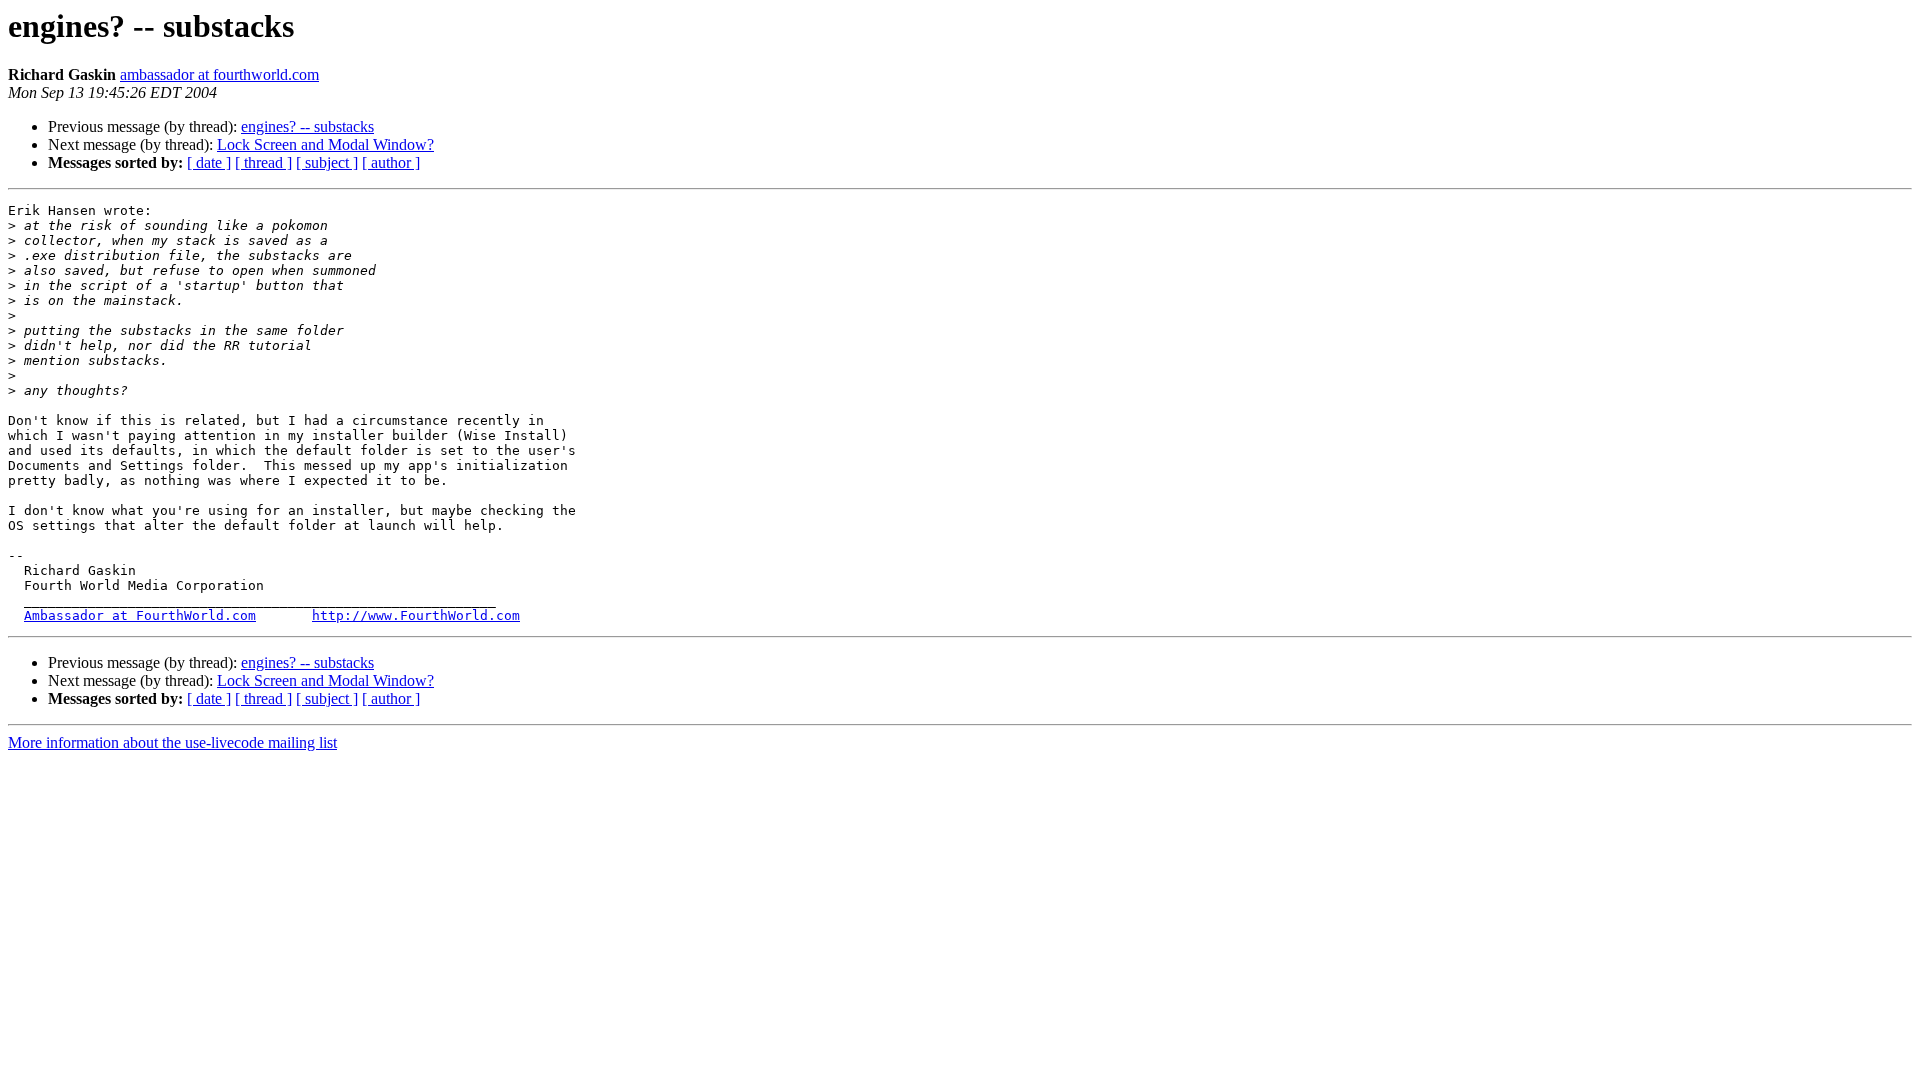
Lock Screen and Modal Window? (325, 144)
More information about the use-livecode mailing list (172, 742)
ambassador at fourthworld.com (219, 74)
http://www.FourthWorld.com (416, 615)
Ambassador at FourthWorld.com (140, 615)
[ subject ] (327, 162)
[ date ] (209, 162)
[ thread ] (263, 162)
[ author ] (391, 162)
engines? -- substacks (307, 126)
